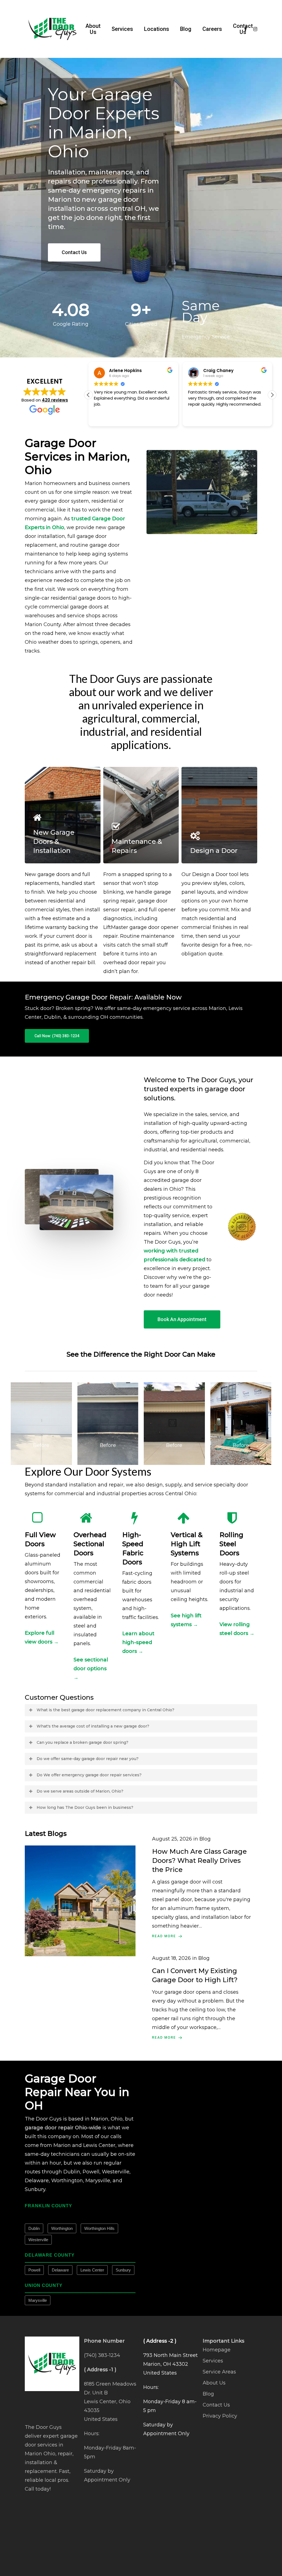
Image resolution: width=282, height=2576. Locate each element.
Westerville (38, 2240)
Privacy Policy (220, 2416)
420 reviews (55, 400)
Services (213, 2361)
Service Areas (219, 2372)
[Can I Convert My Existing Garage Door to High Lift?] (202, 1998)
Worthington (62, 2228)
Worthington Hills (99, 2228)
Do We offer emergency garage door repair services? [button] (89, 1775)
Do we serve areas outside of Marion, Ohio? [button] (80, 1791)
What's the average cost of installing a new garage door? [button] (93, 1726)
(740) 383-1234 (102, 2355)
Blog (208, 2394)
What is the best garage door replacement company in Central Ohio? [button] (105, 1710)
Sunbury (123, 2270)
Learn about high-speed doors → (138, 1642)
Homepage (217, 2350)
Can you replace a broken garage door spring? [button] (82, 1742)
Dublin (34, 2228)
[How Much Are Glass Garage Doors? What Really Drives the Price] (202, 1887)
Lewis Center (92, 2270)
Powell (34, 2270)
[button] (74, 252)
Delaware (60, 2270)
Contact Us (216, 2405)
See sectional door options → (91, 1669)
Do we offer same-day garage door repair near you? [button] (88, 1759)
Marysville (38, 2300)
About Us (214, 2383)
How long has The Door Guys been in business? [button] (85, 1807)
